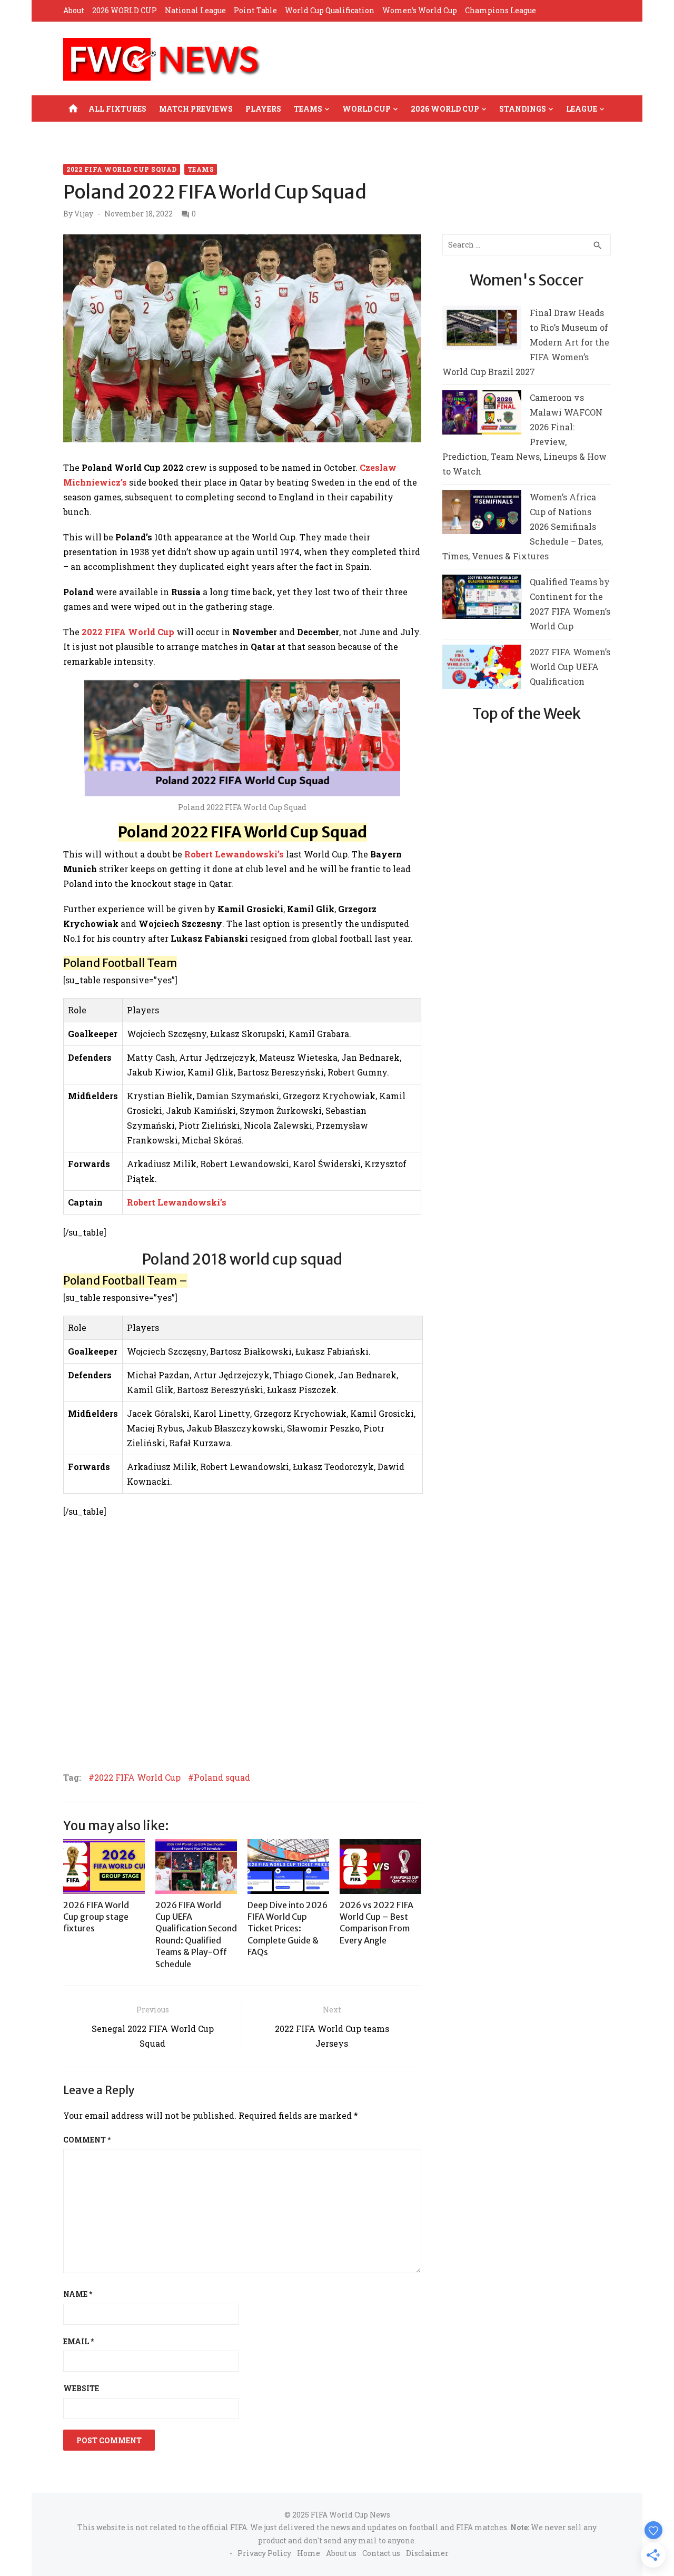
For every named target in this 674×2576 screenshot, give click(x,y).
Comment (87, 2140)
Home (309, 2553)
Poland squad (222, 1778)
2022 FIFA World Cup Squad (122, 169)
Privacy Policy (264, 2553)
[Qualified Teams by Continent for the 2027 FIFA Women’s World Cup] (482, 599)
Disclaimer (427, 2553)
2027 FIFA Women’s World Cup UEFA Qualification (570, 667)
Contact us (381, 2553)
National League (195, 10)
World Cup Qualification (330, 10)
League (582, 109)
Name (78, 2294)
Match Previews (196, 109)
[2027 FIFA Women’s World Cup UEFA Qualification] (482, 669)
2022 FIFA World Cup (137, 1778)
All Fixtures (117, 109)
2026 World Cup (445, 109)
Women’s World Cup (420, 10)
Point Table (255, 10)
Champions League (500, 10)
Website (81, 2388)
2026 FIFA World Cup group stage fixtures (96, 1917)
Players (263, 109)
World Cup (366, 109)
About (74, 10)
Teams (308, 109)
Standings (523, 109)
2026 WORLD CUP (125, 10)
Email (78, 2341)
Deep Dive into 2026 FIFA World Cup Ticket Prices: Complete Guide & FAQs (288, 1929)
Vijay (84, 214)
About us (341, 2553)
